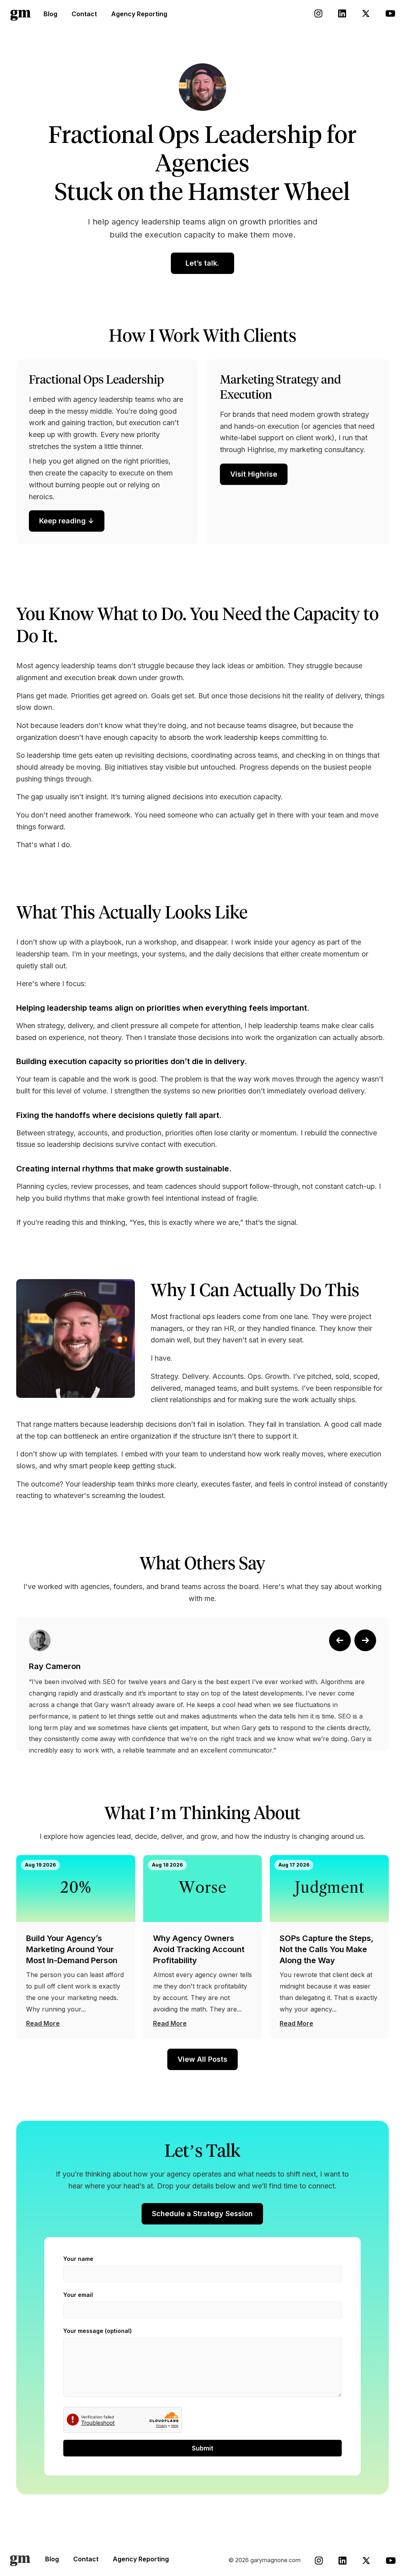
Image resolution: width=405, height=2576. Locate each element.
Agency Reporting (139, 14)
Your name (78, 2259)
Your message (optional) (97, 2331)
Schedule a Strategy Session (202, 2214)
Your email (78, 2295)
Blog (50, 14)
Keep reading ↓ (67, 521)
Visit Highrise (254, 474)
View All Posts (202, 2059)
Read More (43, 2023)
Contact (84, 14)
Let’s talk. (202, 263)
